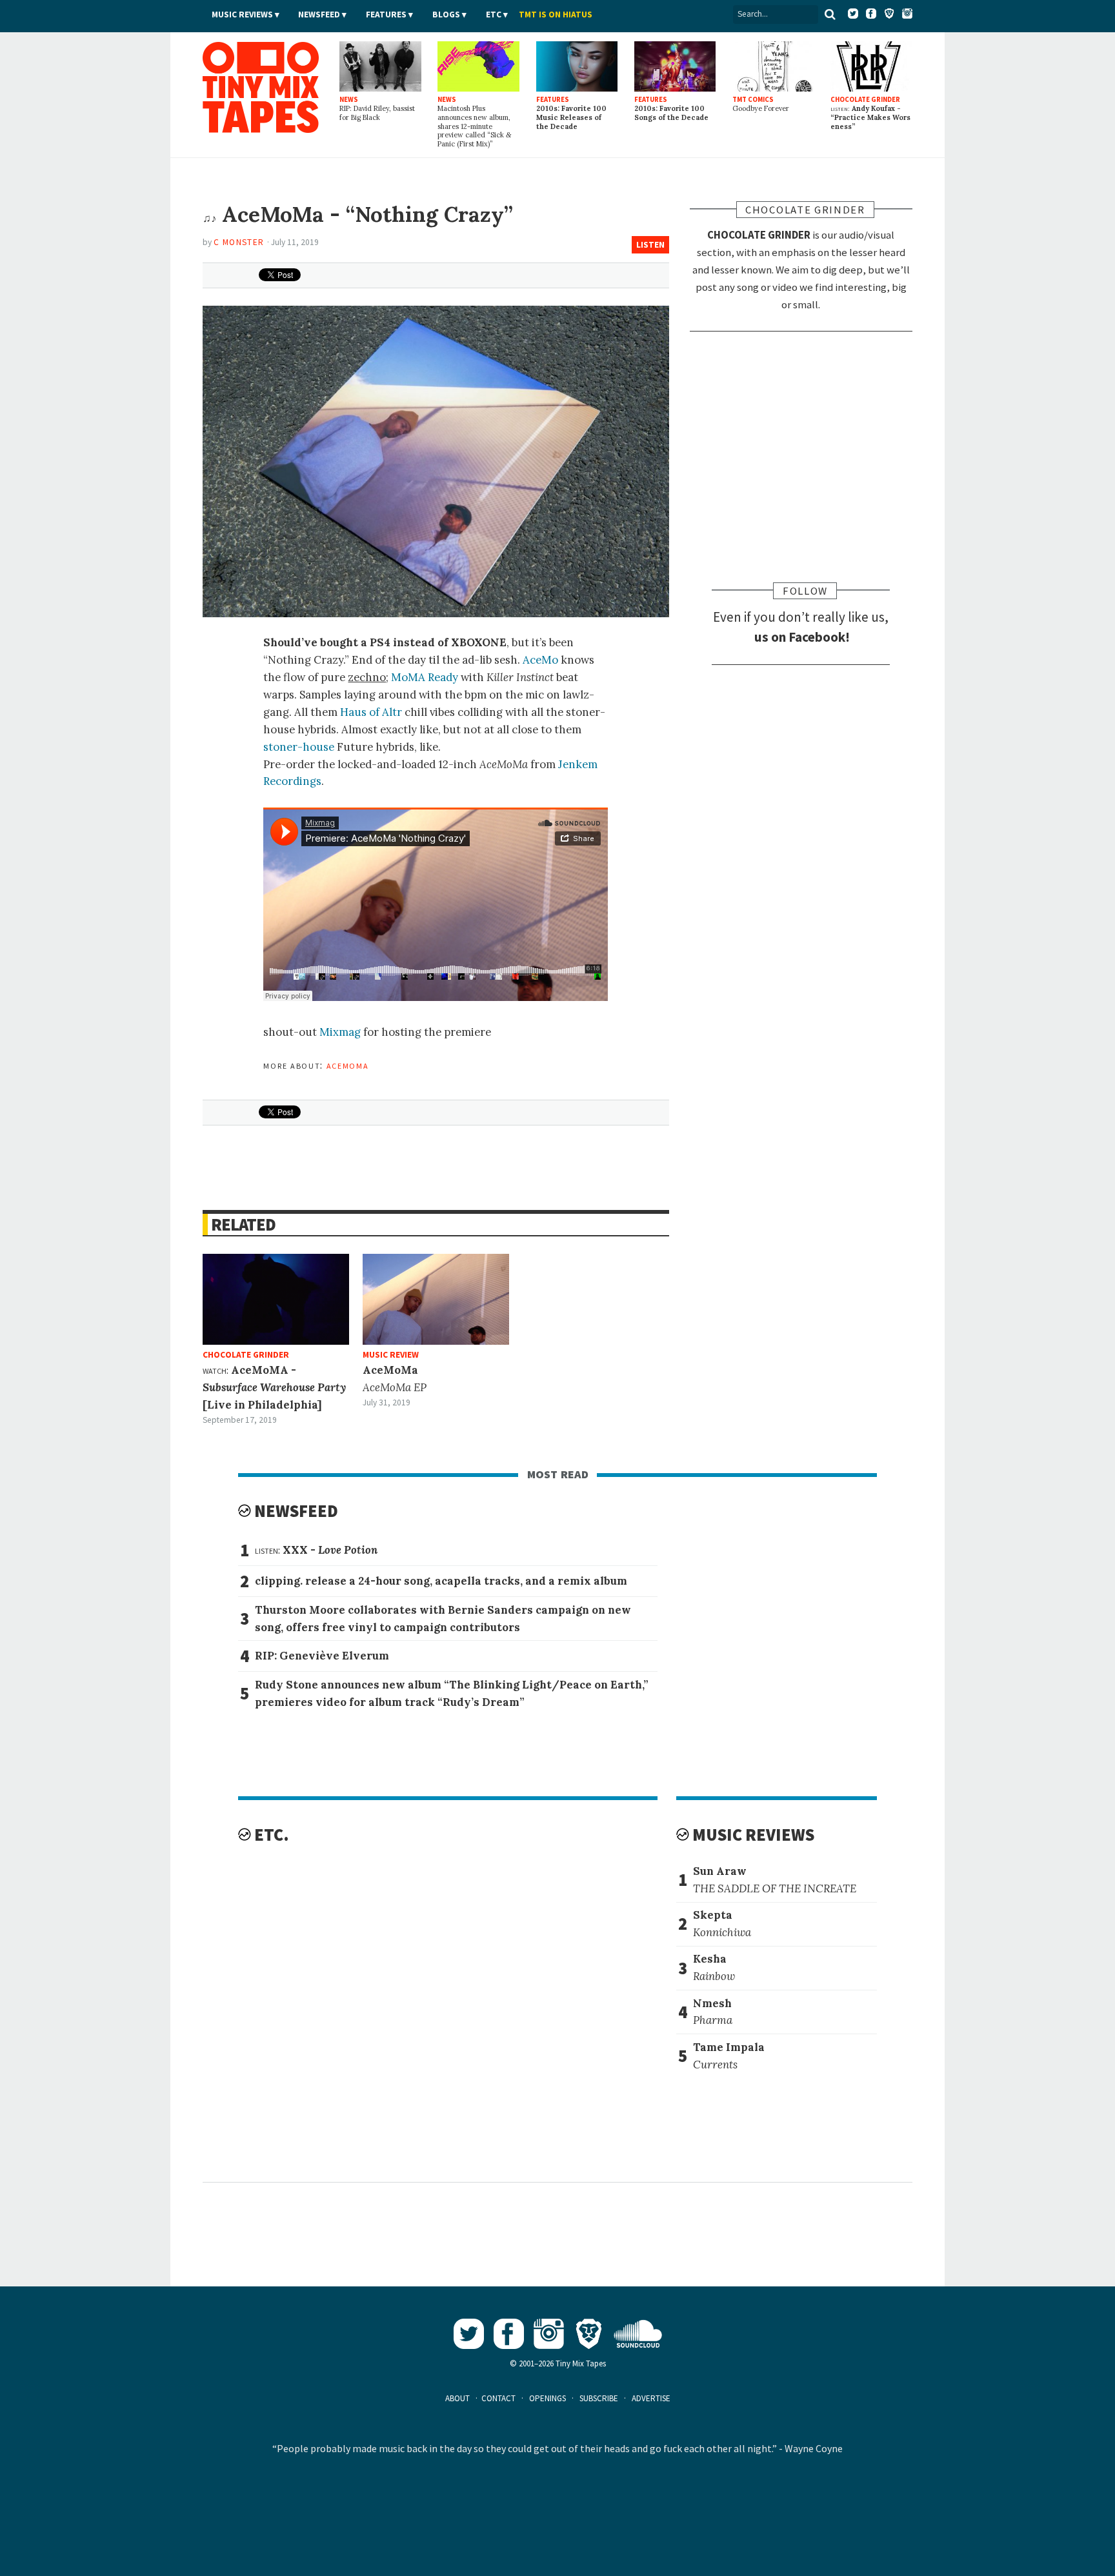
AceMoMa (348, 1065)
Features (386, 15)
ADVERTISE (651, 2398)
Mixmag (340, 1032)
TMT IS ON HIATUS (556, 15)
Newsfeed (319, 15)
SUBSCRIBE (599, 2398)
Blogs (446, 15)
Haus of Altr (371, 712)
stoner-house (299, 747)
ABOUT (457, 2398)
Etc (494, 15)
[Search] (830, 14)
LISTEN (650, 245)
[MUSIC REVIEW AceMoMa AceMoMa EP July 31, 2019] (436, 1299)
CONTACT (498, 2398)
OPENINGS (547, 2398)
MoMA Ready (425, 677)
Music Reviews (242, 15)
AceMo (540, 660)
